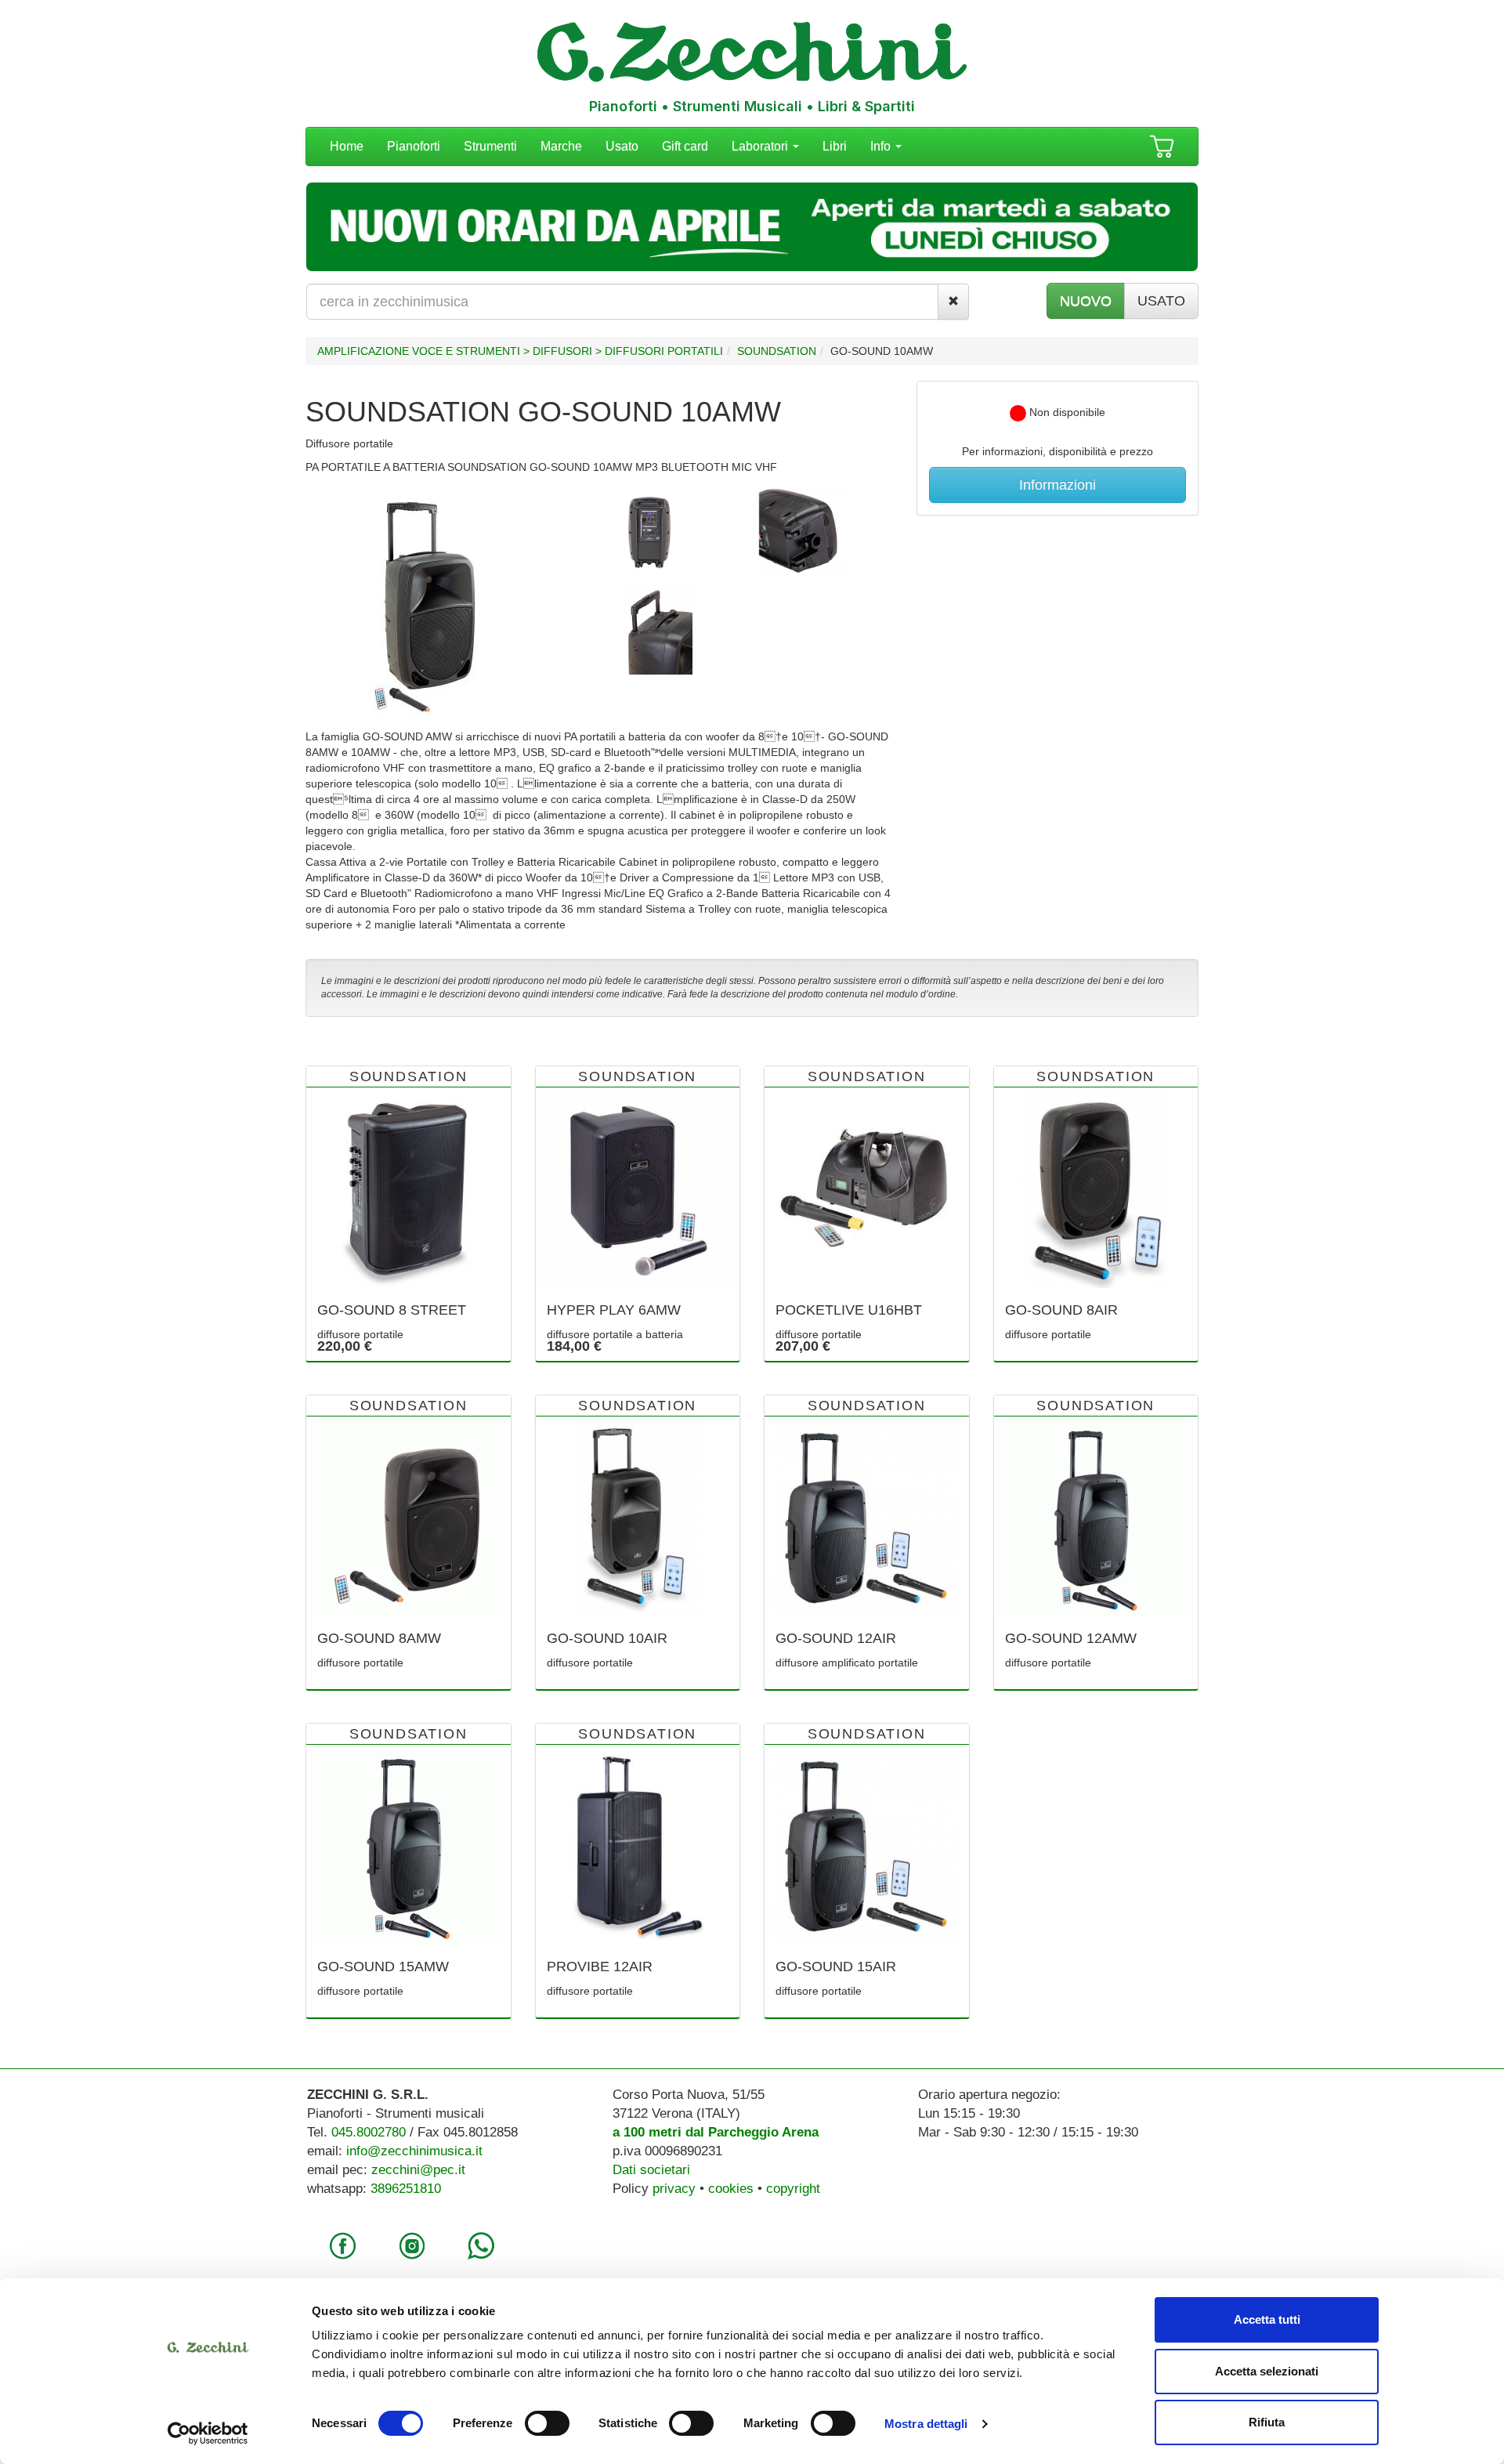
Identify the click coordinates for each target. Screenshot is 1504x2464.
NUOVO (1086, 301)
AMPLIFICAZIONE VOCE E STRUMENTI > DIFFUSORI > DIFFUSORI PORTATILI (520, 351)
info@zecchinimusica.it (414, 2151)
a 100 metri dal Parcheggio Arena (716, 2132)
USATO (1161, 301)
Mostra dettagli (926, 2424)
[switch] (547, 2423)
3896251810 (406, 2189)
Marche (561, 146)
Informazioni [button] (1057, 485)
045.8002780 (369, 2132)
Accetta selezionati (1267, 2371)
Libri (835, 146)
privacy (674, 2189)
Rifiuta (1267, 2422)
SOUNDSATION (777, 351)
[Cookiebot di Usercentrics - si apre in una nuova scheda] (208, 2433)
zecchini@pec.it (418, 2170)
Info (882, 146)
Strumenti (490, 146)
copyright (793, 2189)
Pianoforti (414, 146)
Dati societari (651, 2170)
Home (347, 146)
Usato (622, 146)
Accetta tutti (1267, 2319)
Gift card (685, 146)
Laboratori (761, 146)
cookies (731, 2189)
